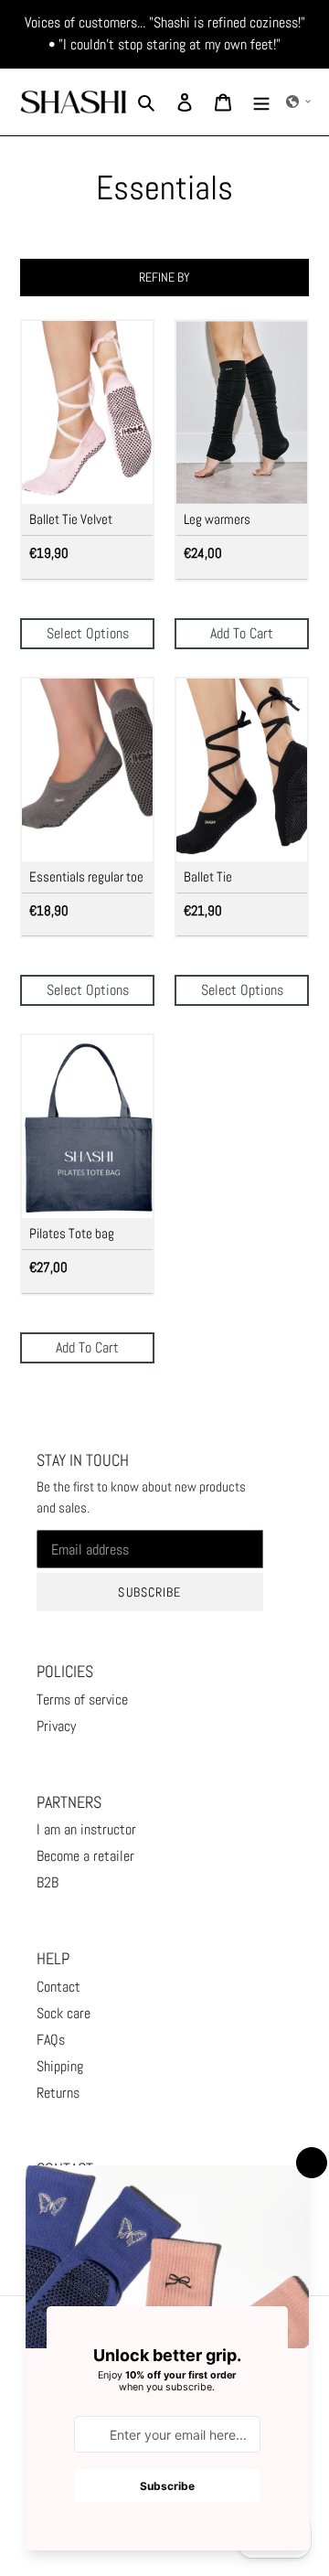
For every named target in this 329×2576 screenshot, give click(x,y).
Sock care (64, 2013)
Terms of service (82, 1700)
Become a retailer (85, 1856)
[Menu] (261, 102)
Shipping (60, 2066)
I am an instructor (86, 1829)
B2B (48, 1882)
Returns (58, 2093)
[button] (299, 102)
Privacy (56, 1726)
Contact (58, 1987)
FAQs (51, 2040)
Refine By (164, 277)
